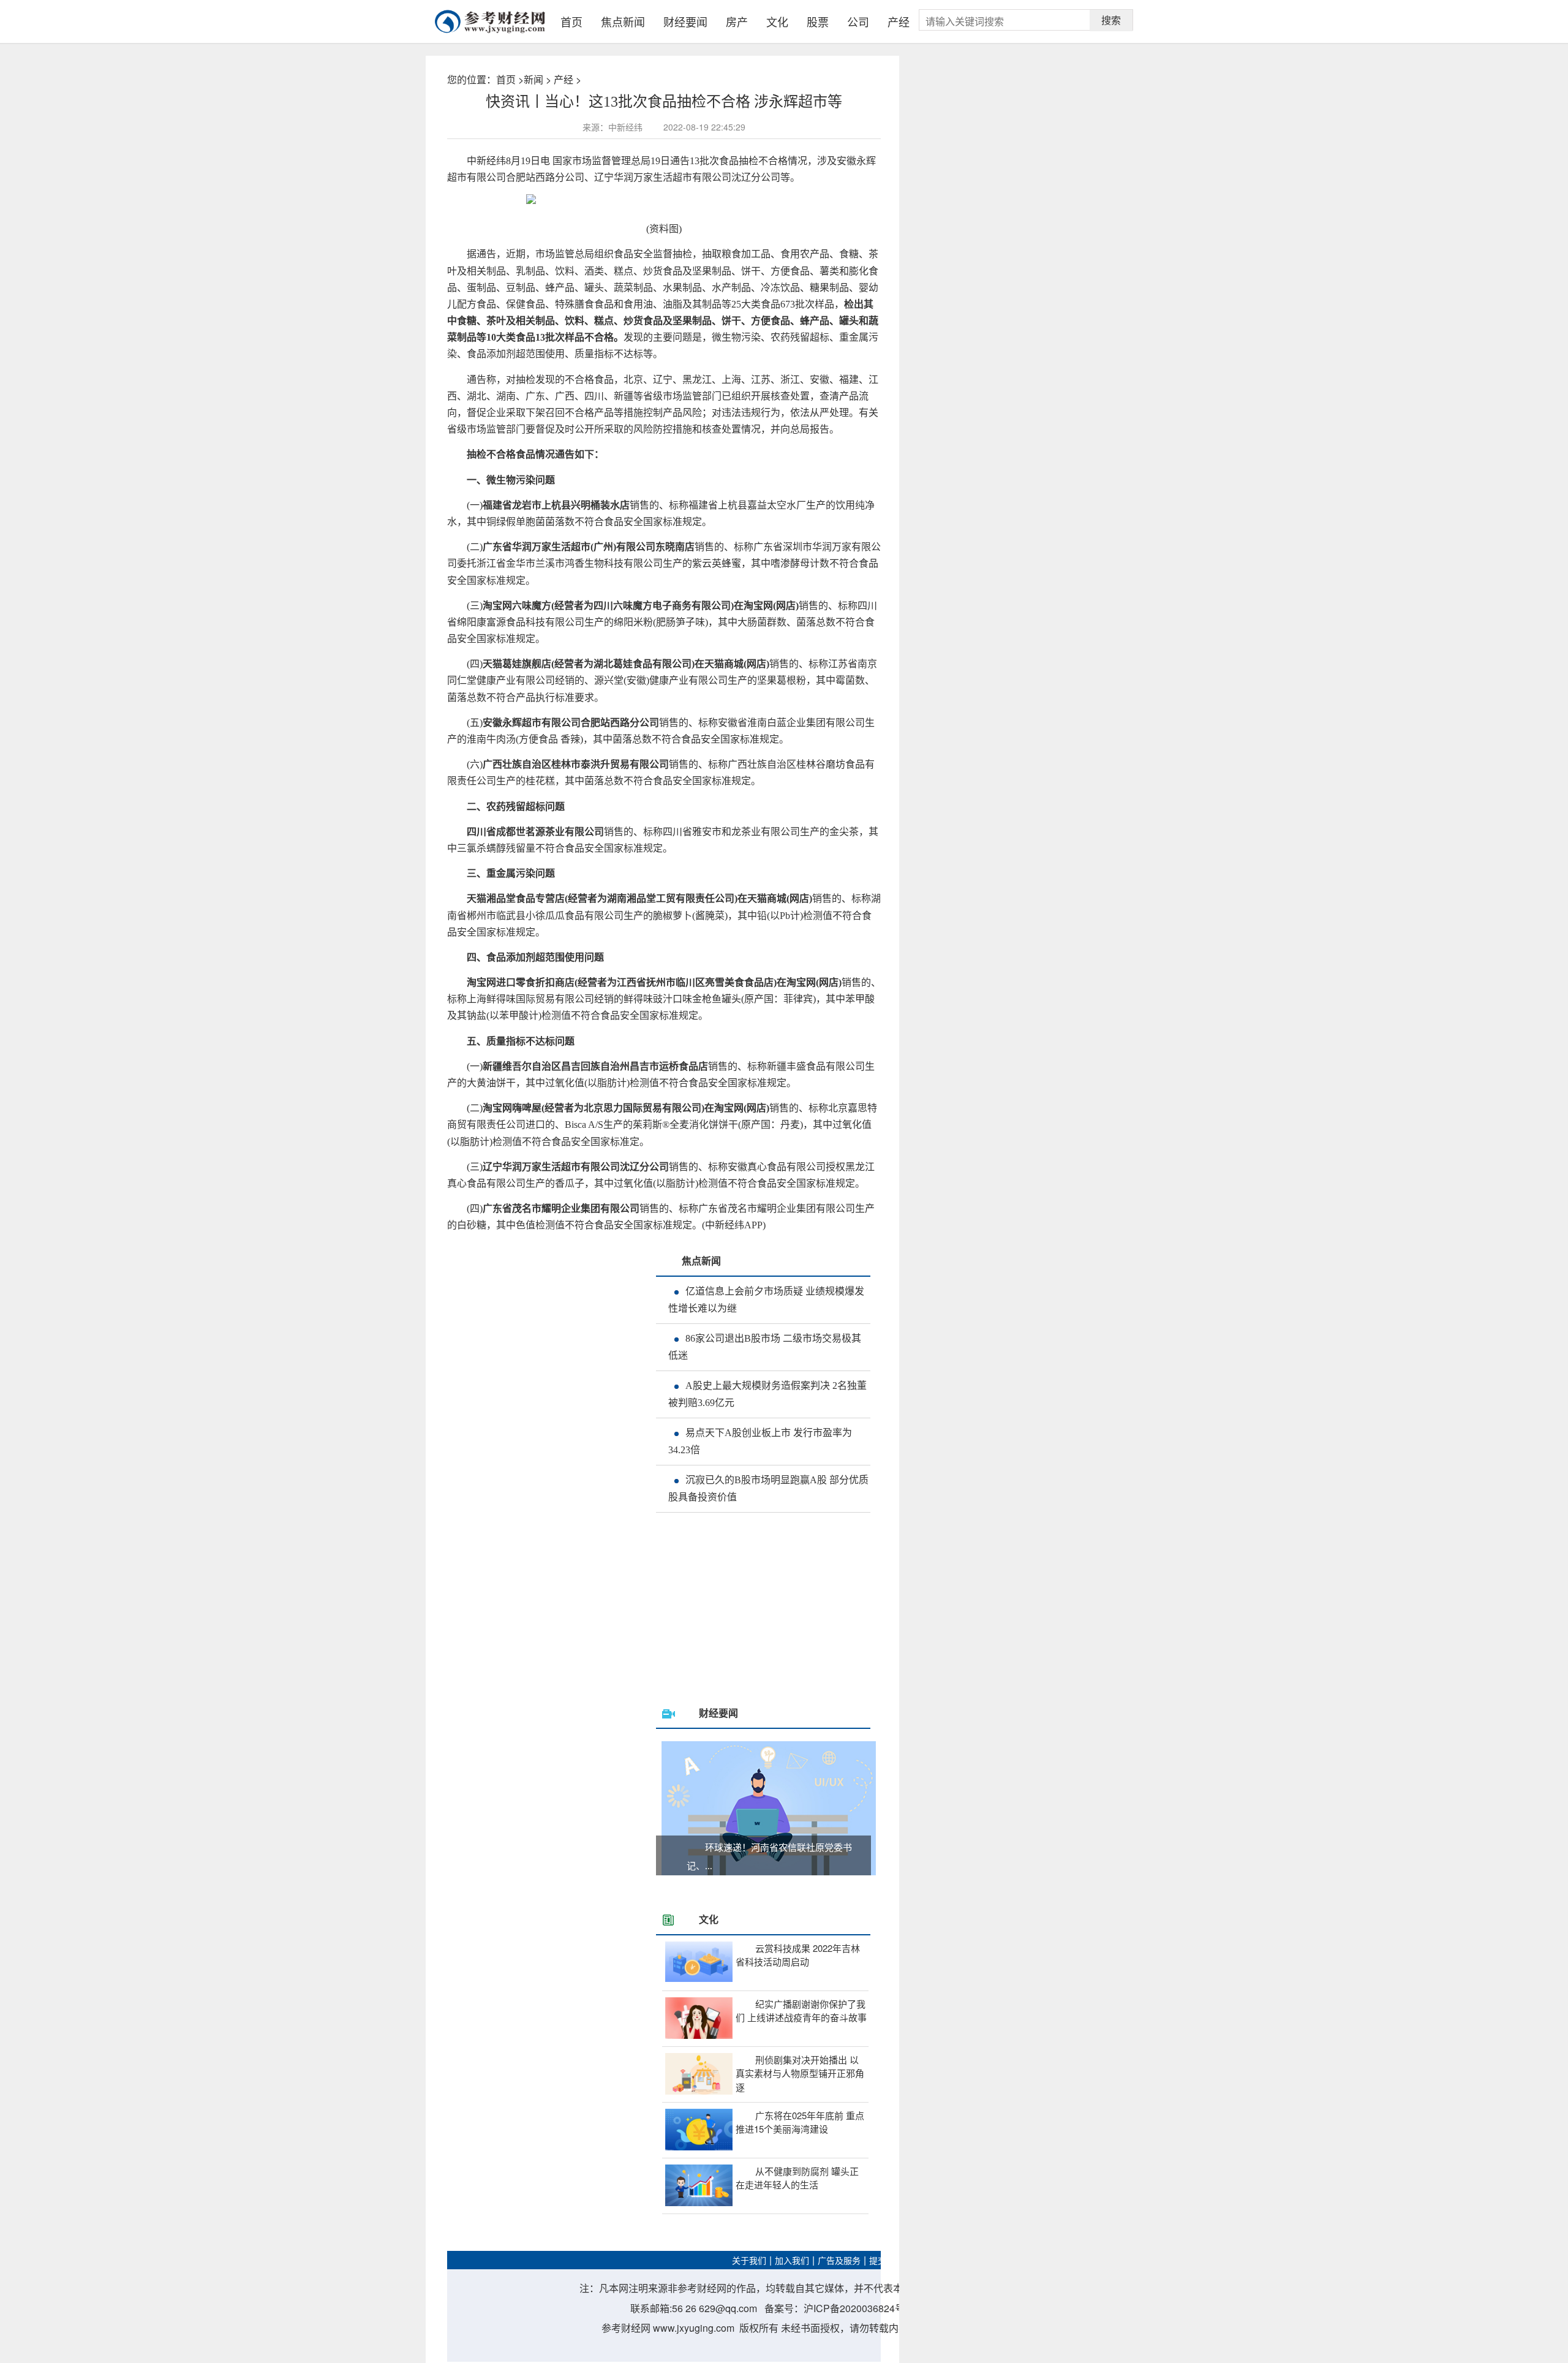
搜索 (1111, 20)
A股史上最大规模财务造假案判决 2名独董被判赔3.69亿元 (767, 1394)
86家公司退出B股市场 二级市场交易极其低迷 (765, 1347)
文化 (777, 21)
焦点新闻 (623, 21)
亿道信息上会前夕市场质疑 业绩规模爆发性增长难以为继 (766, 1300)
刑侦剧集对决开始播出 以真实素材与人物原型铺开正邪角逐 (800, 2073)
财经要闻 (685, 21)
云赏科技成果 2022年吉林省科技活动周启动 (798, 1955)
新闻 (533, 79)
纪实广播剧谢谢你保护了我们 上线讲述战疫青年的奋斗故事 (801, 2011)
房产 (737, 21)
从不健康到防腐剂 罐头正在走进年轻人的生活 (797, 2178)
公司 (858, 21)
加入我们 (792, 2261)
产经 (899, 21)
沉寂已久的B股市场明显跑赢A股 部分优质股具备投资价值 (768, 1488)
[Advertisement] (781, 1614)
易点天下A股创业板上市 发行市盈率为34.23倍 (760, 1441)
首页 (571, 21)
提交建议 (886, 2261)
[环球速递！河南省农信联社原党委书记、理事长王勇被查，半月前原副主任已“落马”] (768, 1808)
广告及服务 (839, 2261)
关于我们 (749, 2261)
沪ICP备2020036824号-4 (858, 2308)
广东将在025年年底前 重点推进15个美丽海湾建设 (800, 2122)
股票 (818, 21)
